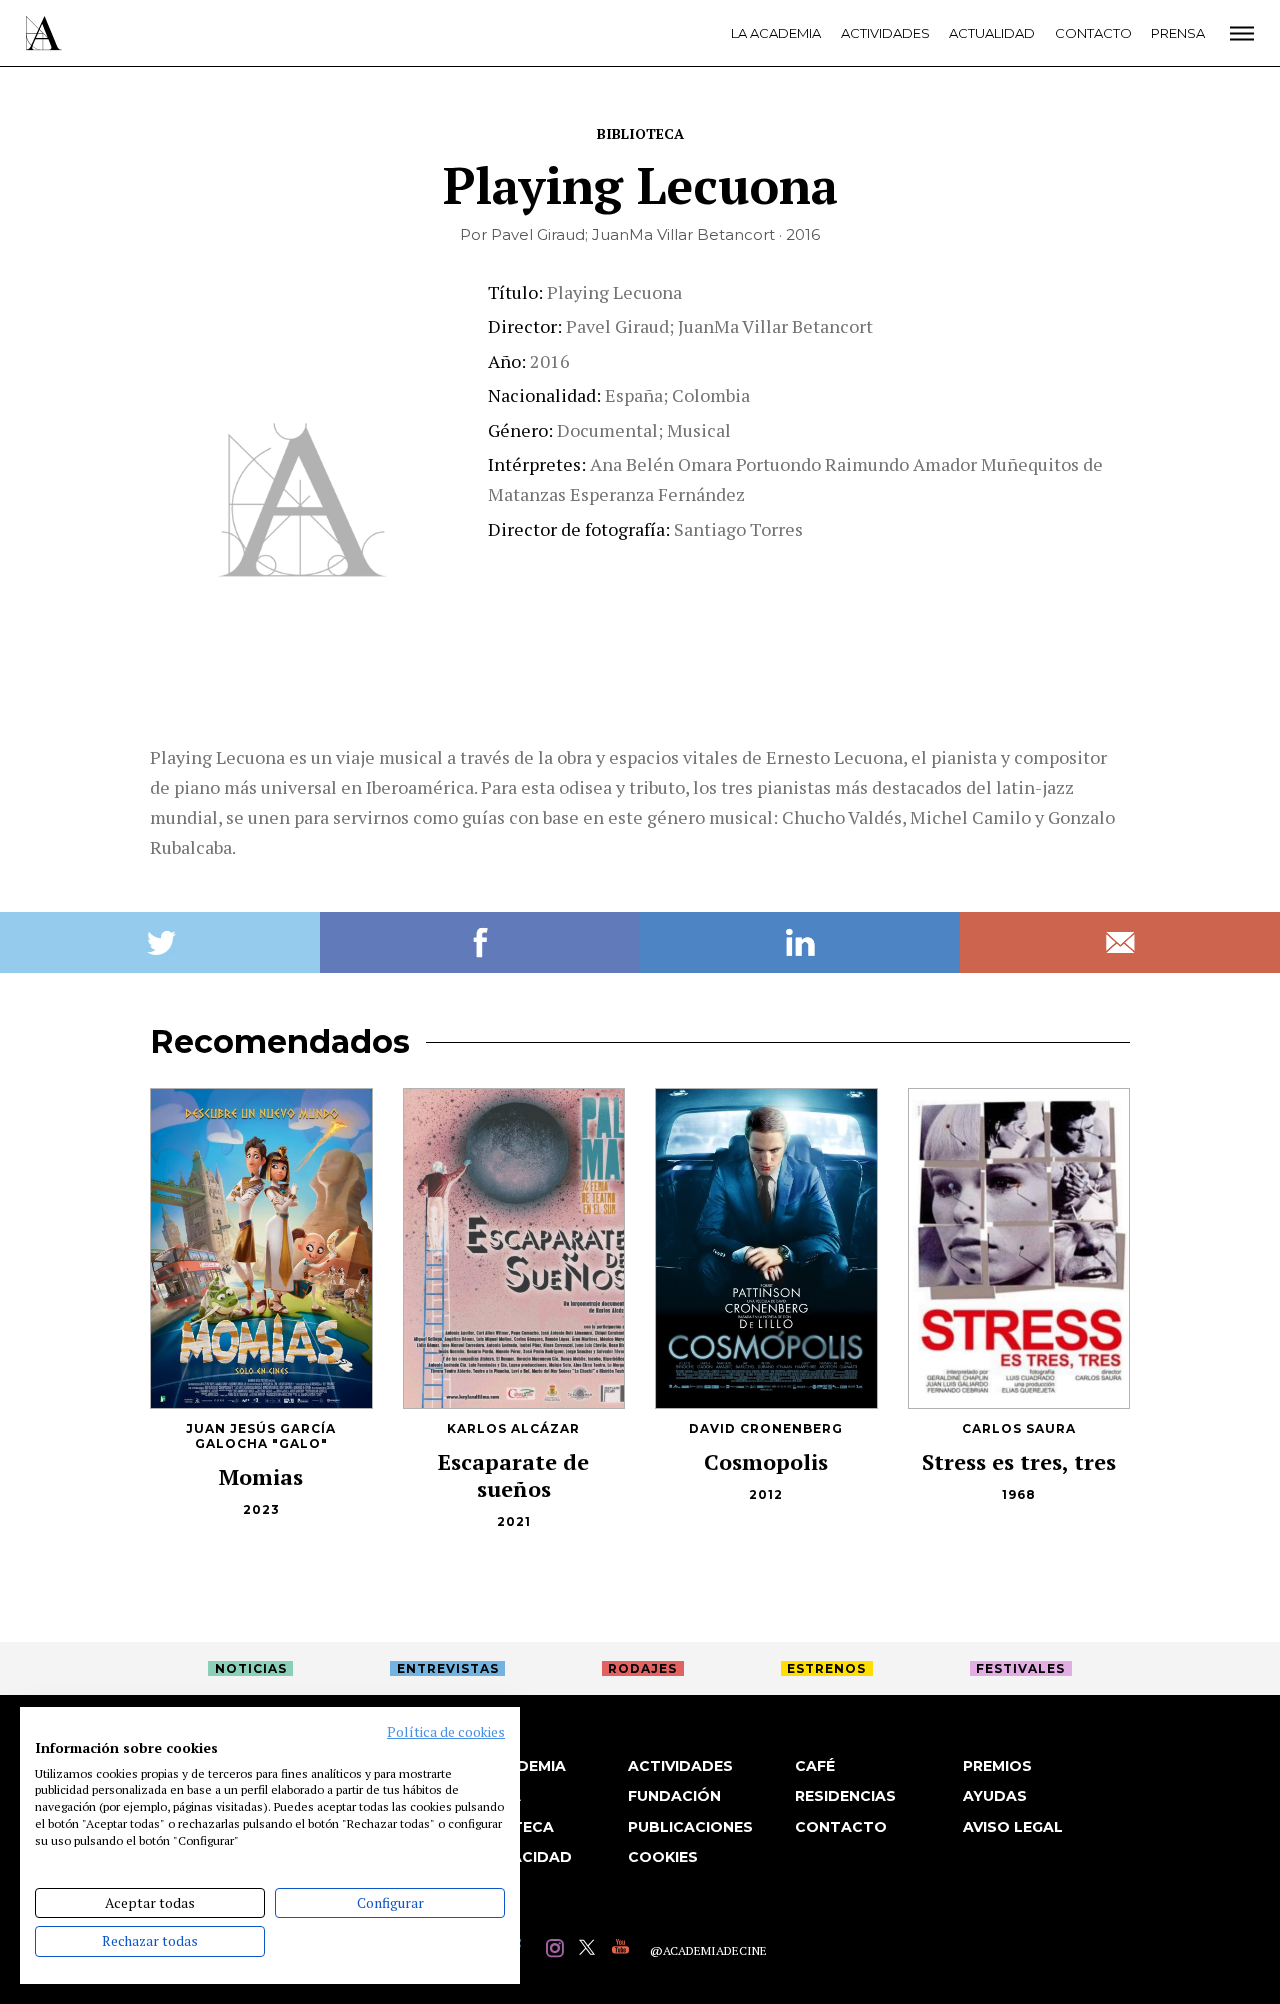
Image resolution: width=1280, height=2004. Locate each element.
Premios (997, 1766)
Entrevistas (448, 1668)
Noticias (251, 1668)
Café (815, 1766)
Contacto (1093, 33)
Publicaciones (690, 1827)
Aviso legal (1013, 1827)
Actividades (885, 33)
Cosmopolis (766, 1461)
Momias (261, 1476)
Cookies (663, 1857)
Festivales (1020, 1668)
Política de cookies (446, 1732)
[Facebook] (524, 1950)
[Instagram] (557, 1950)
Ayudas (995, 1796)
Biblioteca (640, 133)
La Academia (776, 33)
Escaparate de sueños (513, 1475)
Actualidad (992, 33)
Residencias (845, 1796)
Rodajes (642, 1668)
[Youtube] (623, 1950)
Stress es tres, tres (1019, 1461)
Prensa (1178, 33)
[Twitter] (590, 1950)
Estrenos (826, 1668)
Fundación (674, 1796)
